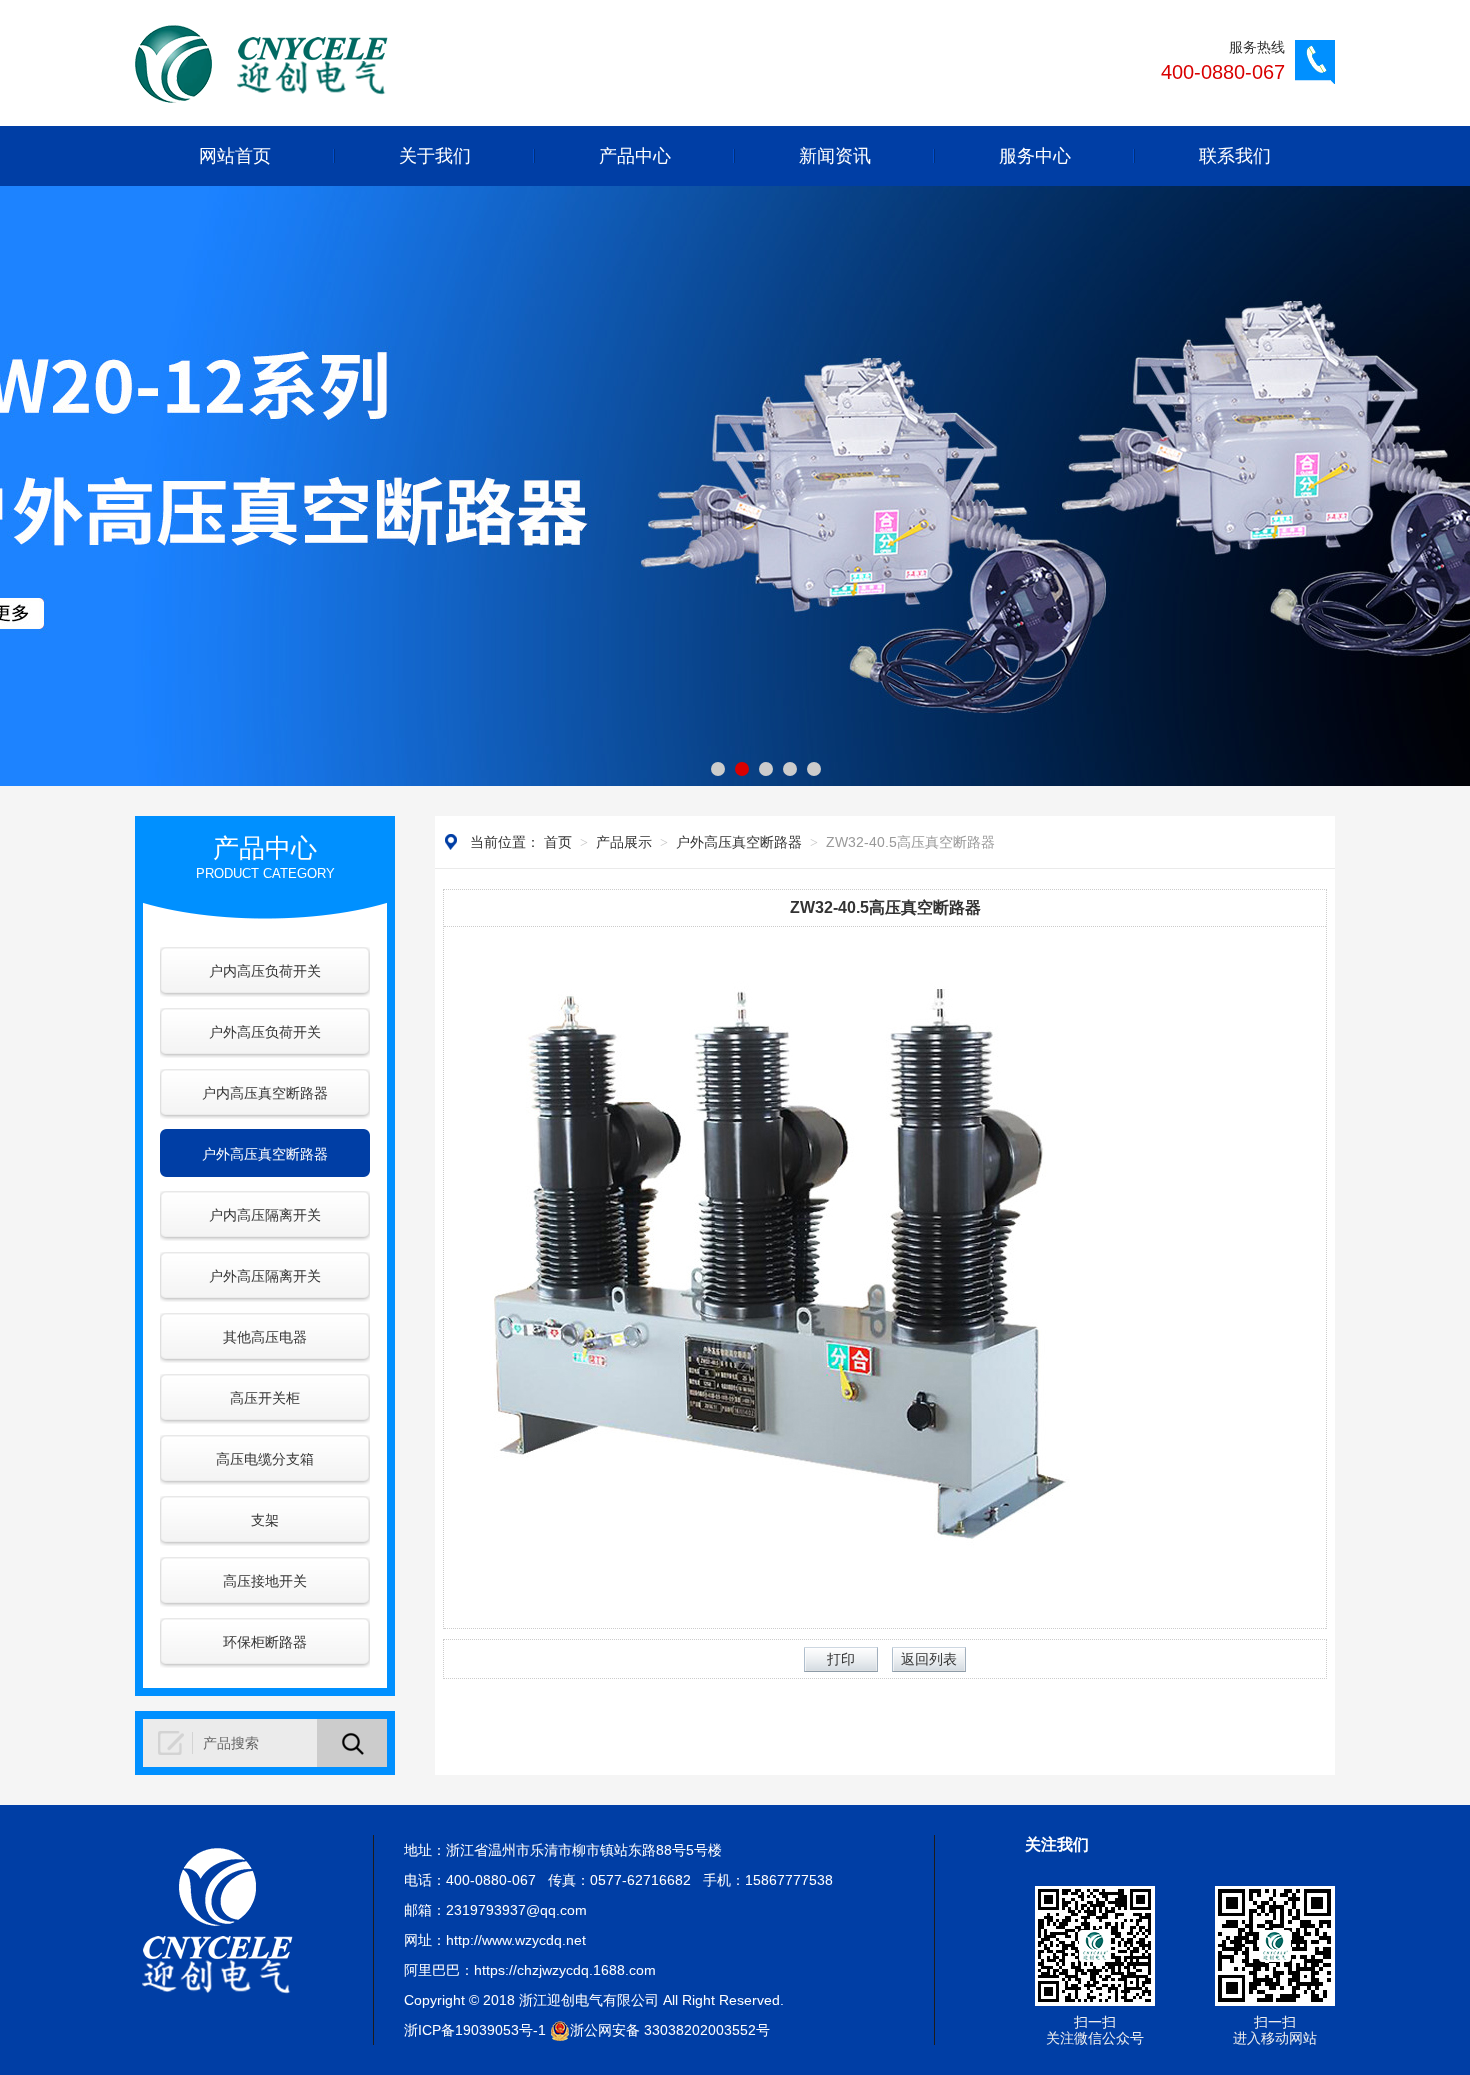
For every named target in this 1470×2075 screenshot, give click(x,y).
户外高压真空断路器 (265, 1154)
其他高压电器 (265, 1337)
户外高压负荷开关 (265, 1032)
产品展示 (624, 842)
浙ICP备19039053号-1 (475, 2030)
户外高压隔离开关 (265, 1276)
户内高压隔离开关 (265, 1215)
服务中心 (1035, 156)
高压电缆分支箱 (265, 1459)
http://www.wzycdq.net (516, 1940)
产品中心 (635, 156)
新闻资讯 (835, 156)
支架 (265, 1520)
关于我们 (435, 156)
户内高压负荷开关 (265, 971)
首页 (558, 842)
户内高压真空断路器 (265, 1093)
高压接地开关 (265, 1581)
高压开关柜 (265, 1398)
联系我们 (1235, 156)
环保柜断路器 (265, 1642)
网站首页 (235, 156)
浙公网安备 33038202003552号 (670, 2030)
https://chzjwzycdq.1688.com (565, 1970)
